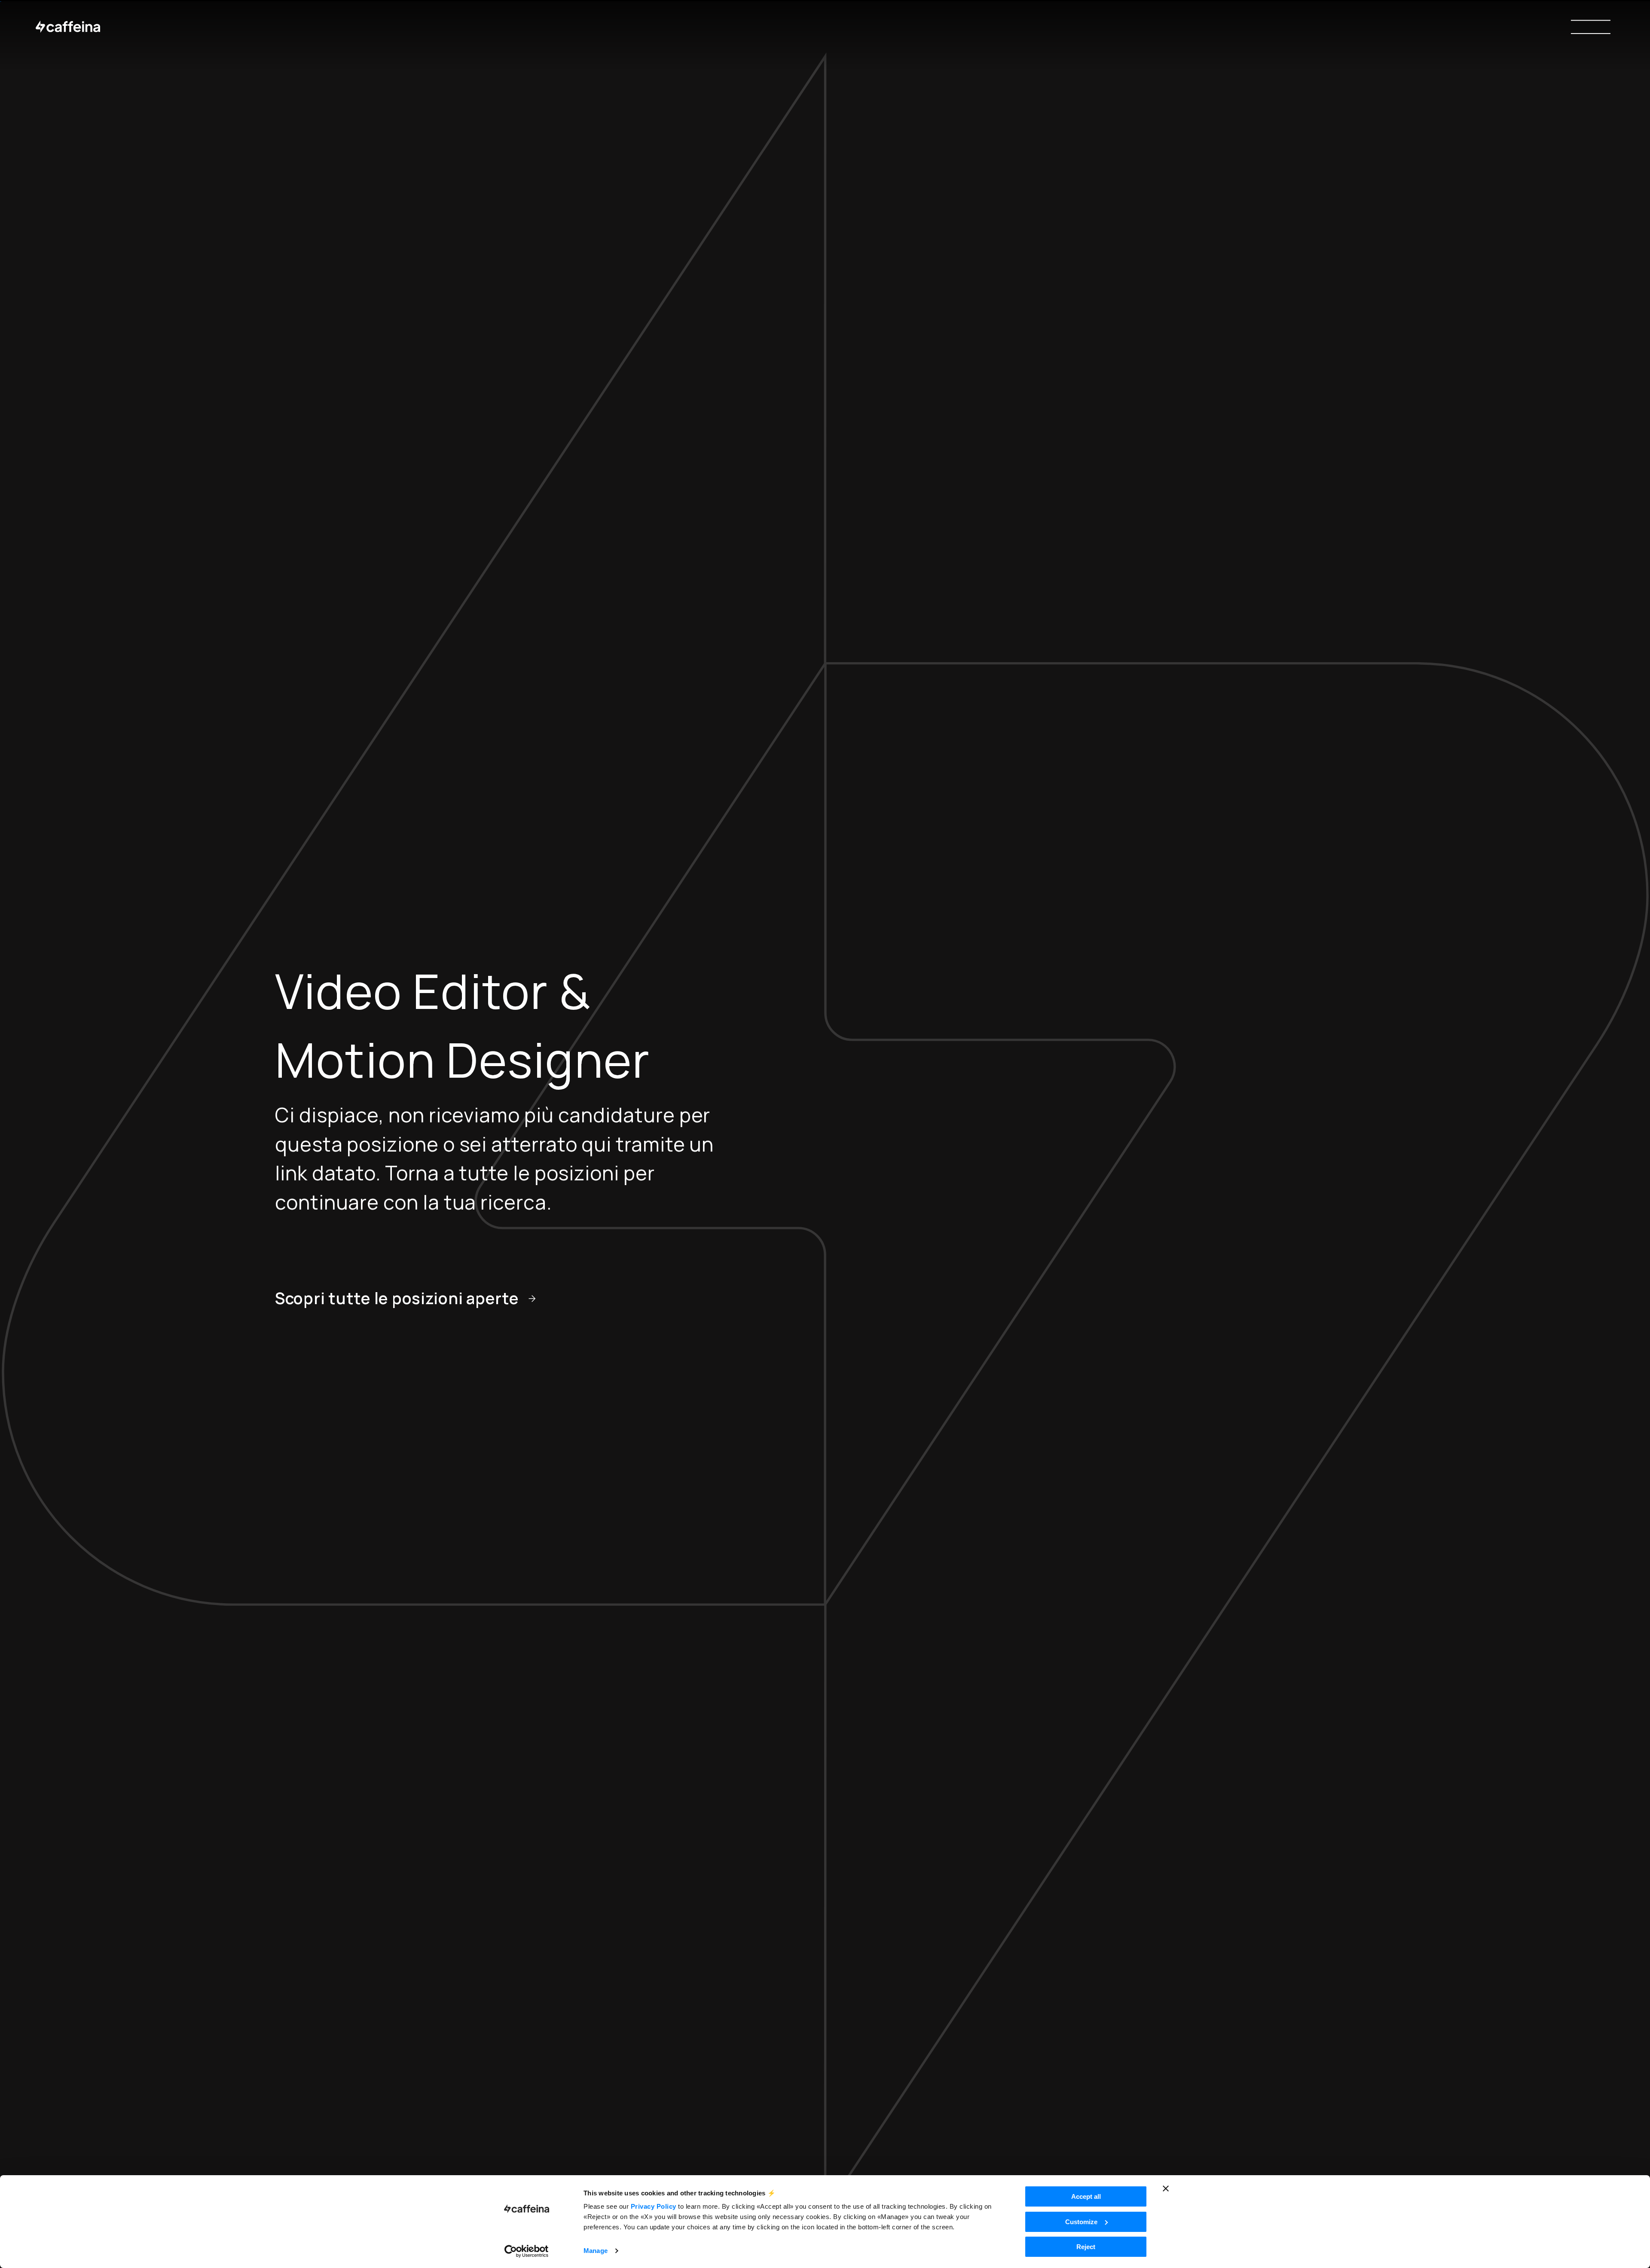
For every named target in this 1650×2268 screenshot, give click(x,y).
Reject (1086, 2247)
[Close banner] (1166, 2189)
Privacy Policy (654, 2206)
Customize (1081, 2222)
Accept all (1086, 2196)
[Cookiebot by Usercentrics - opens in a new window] (527, 2251)
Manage (596, 2251)
